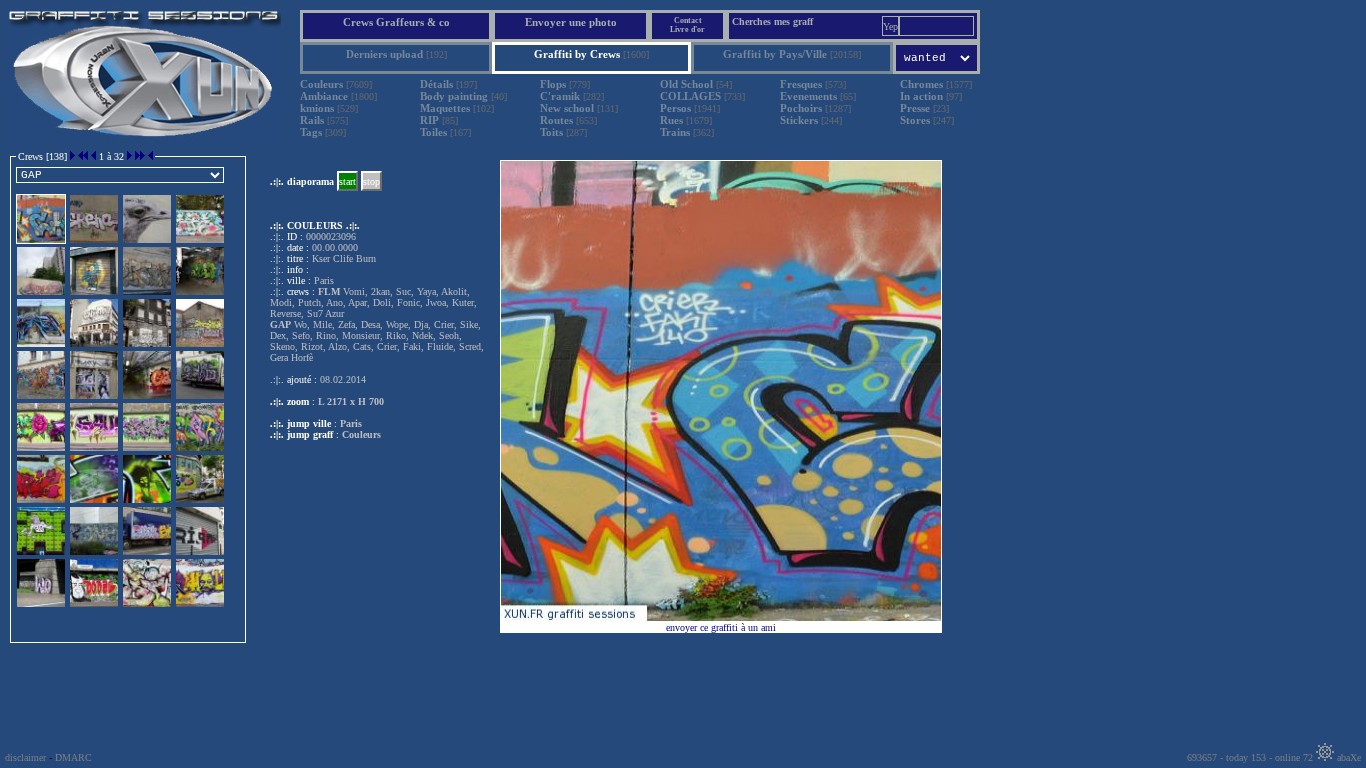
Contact (688, 20)
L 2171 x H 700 (351, 401)
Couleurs (361, 434)
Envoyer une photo (571, 22)
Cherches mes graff (772, 21)
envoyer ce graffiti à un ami (721, 627)
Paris (351, 423)
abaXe (1347, 757)
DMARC (73, 757)
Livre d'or (687, 29)
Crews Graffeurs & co (396, 22)
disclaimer (25, 757)
